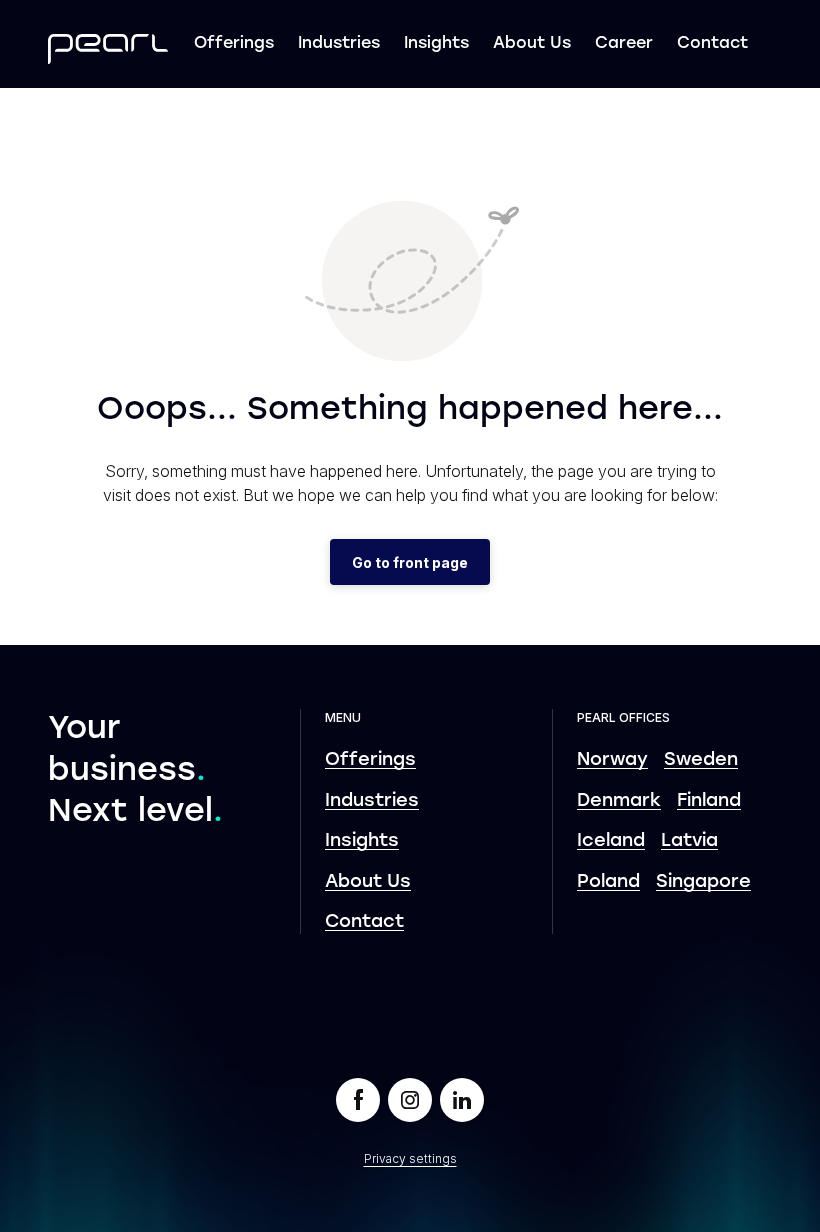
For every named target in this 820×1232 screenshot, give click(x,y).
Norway (612, 760)
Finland (709, 801)
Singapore (703, 882)
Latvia (689, 841)
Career (624, 44)
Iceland (611, 841)
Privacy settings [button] (410, 1158)
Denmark (619, 801)
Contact (712, 44)
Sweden (701, 760)
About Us (532, 44)
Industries (339, 44)
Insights (436, 44)
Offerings (234, 44)
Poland (608, 882)
